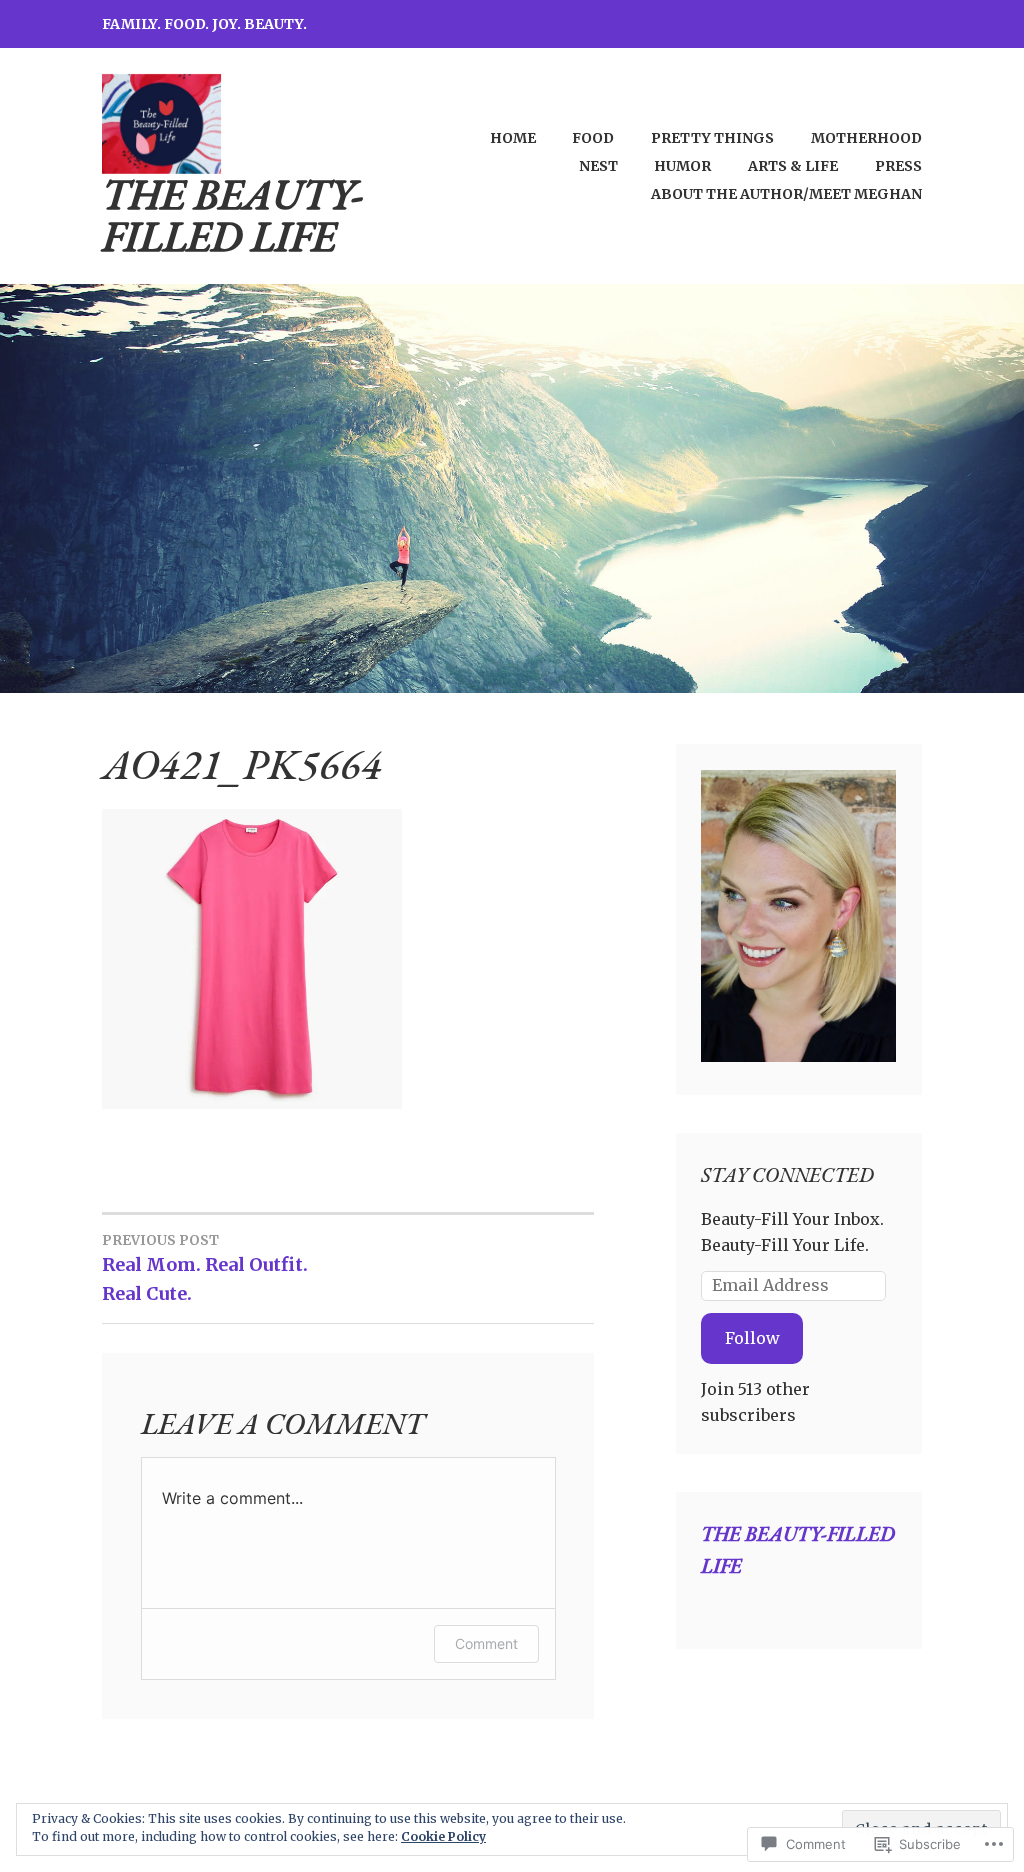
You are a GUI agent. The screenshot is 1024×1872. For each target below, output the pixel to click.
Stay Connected (787, 1175)
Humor (682, 166)
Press (898, 166)
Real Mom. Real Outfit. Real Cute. (205, 1268)
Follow (752, 1338)
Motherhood (866, 138)
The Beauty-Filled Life (232, 215)
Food (593, 138)
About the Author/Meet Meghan (786, 194)
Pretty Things (712, 138)
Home (513, 138)
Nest (598, 166)
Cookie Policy (443, 1836)
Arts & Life (793, 166)
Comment (486, 1643)
